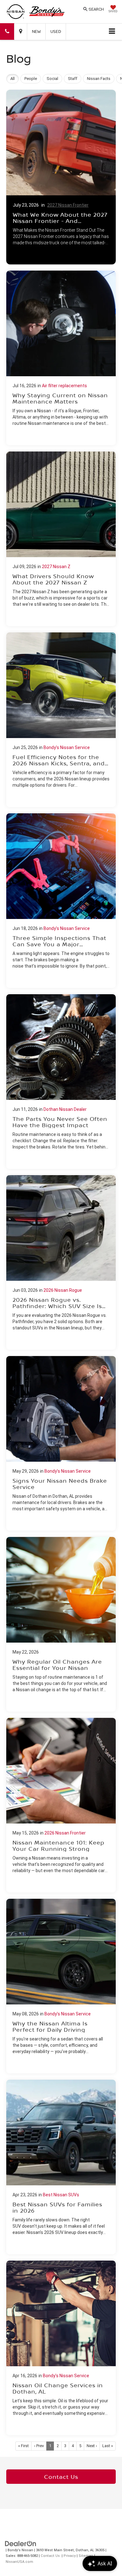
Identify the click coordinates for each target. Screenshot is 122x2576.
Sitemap (86, 2556)
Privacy (70, 2556)
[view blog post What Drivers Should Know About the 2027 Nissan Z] (61, 539)
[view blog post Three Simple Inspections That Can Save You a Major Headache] (61, 901)
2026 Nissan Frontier (65, 1833)
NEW (36, 31)
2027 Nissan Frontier (68, 205)
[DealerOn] (21, 2543)
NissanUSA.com (19, 2562)
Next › (92, 2446)
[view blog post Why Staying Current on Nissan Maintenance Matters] (61, 358)
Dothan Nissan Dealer (65, 1109)
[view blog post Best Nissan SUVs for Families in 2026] (61, 2167)
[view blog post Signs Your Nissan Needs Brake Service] (61, 1443)
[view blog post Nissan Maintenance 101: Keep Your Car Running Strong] (61, 1805)
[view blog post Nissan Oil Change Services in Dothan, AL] (61, 2348)
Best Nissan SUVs (61, 2195)
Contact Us (61, 2477)
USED (56, 31)
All (13, 79)
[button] (7, 32)
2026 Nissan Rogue (63, 1290)
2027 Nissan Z (56, 567)
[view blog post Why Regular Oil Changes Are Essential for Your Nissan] (61, 1624)
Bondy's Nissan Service (67, 747)
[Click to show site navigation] (112, 32)
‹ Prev (39, 2446)
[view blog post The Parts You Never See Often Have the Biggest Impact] (61, 1082)
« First (23, 2446)
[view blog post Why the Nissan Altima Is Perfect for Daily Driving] (61, 1986)
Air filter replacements (64, 386)
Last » (108, 2446)
